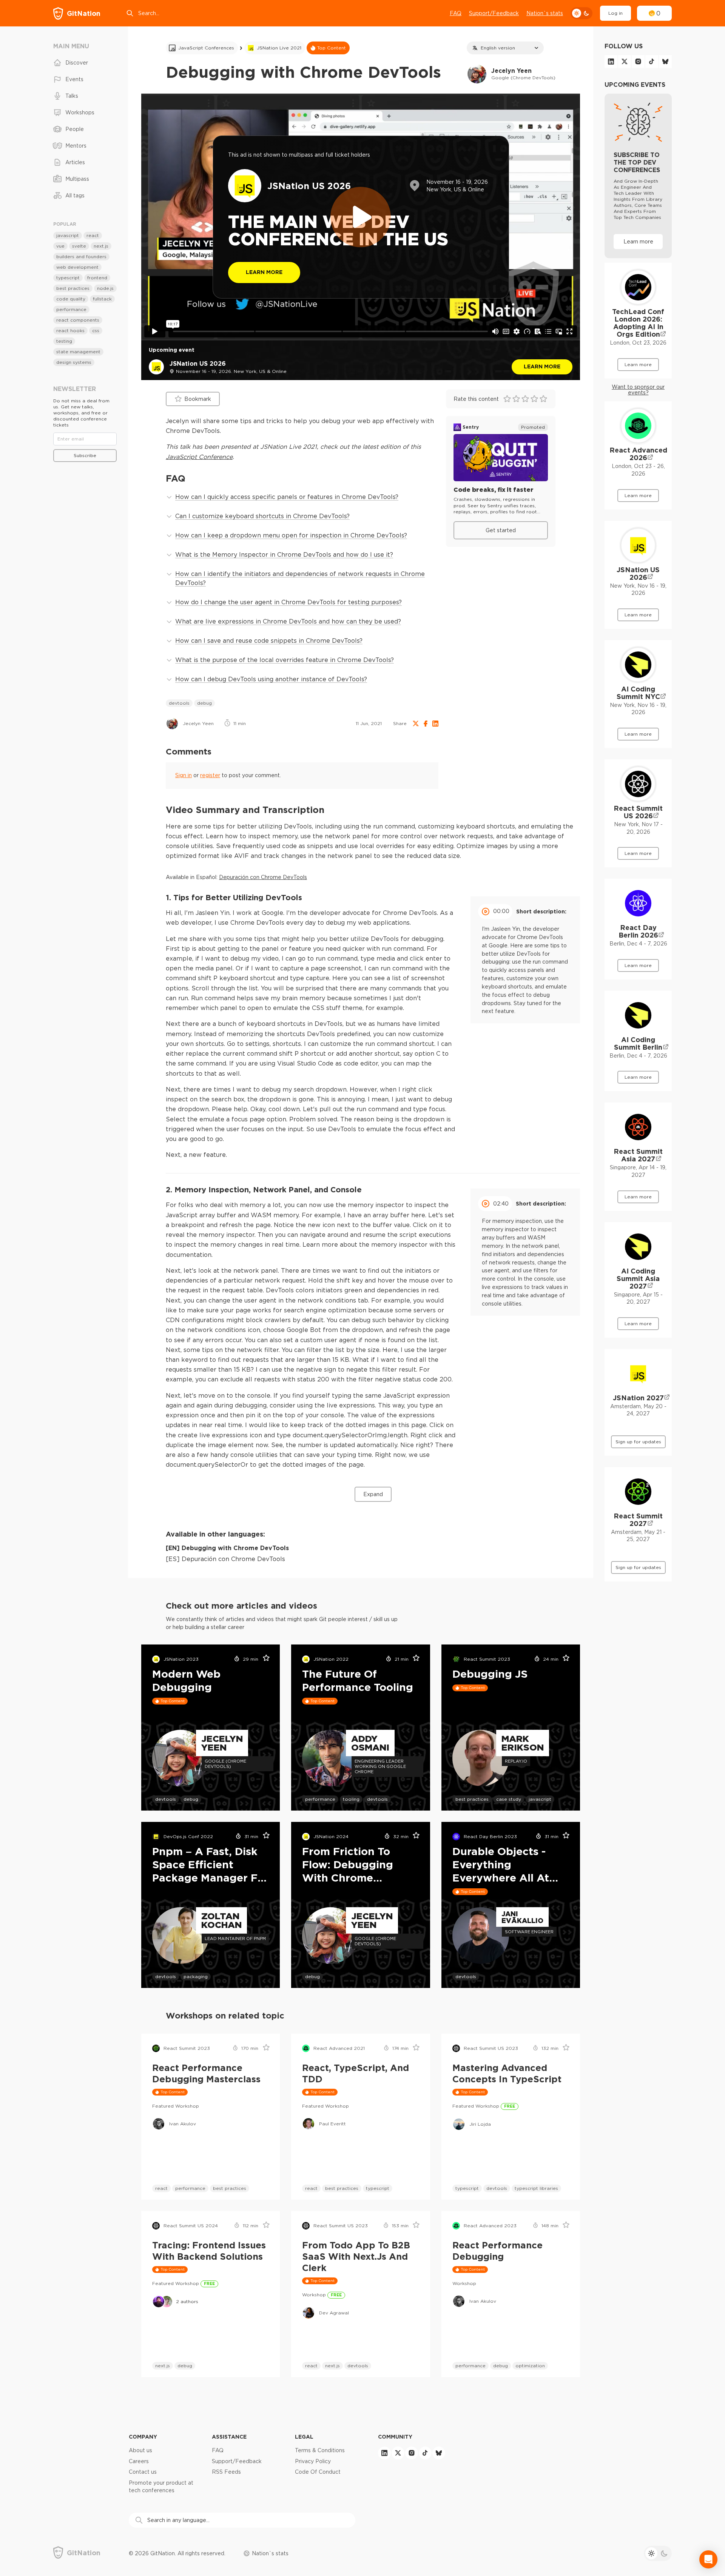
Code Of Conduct (318, 2472)
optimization (530, 2366)
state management (78, 352)
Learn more (542, 366)
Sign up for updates (638, 1442)
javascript (540, 1799)
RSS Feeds (226, 2472)
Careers (139, 2461)
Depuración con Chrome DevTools (263, 877)
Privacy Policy (313, 2461)
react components (78, 320)
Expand (373, 1494)
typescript (378, 2188)
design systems (74, 362)
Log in (615, 13)
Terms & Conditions (320, 2450)
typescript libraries (536, 2188)
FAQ (456, 13)
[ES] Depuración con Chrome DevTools (225, 1559)
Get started (501, 530)
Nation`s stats (545, 13)
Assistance (229, 2437)
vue (60, 246)
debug (204, 703)
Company (143, 2437)
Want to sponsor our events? (638, 390)
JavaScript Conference (199, 457)
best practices (472, 1799)
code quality (71, 299)
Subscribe (85, 455)
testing (64, 341)
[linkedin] (611, 62)
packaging (196, 1976)
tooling (351, 1799)
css (96, 330)
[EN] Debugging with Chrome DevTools (227, 1548)
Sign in (184, 775)
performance (320, 1799)
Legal (304, 2437)
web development (77, 267)
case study (509, 1799)
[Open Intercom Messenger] (708, 2559)
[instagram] (638, 62)
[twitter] (625, 62)
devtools (179, 703)
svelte (79, 246)
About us (140, 2450)
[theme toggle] (582, 13)
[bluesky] (665, 62)
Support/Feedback (494, 13)
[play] (361, 217)
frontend (97, 278)
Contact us (143, 2472)
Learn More (264, 272)
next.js (163, 2366)
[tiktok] (652, 62)
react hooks (70, 330)
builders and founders (81, 256)
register (210, 775)
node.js (105, 288)
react (161, 2188)
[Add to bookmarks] (264, 1659)
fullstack (102, 299)
